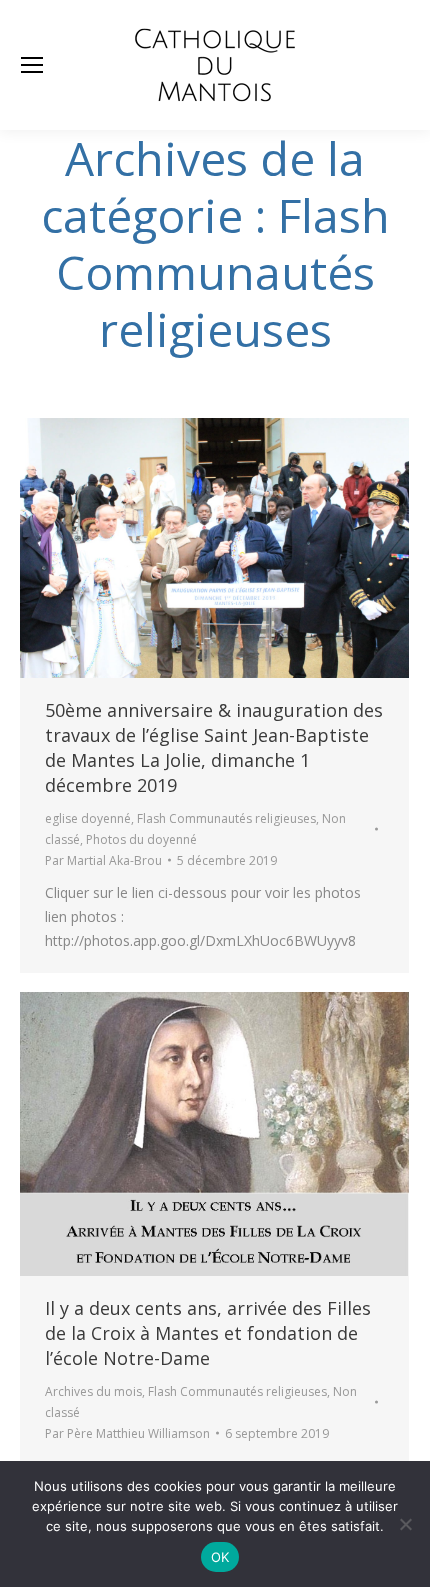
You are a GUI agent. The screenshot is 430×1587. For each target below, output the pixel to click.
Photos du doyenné (141, 839)
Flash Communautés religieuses (226, 818)
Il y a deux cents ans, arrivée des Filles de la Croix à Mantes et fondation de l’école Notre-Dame (208, 1333)
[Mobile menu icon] (32, 65)
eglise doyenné (88, 818)
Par (103, 860)
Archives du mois (93, 1391)
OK (220, 1557)
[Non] (405, 1524)
